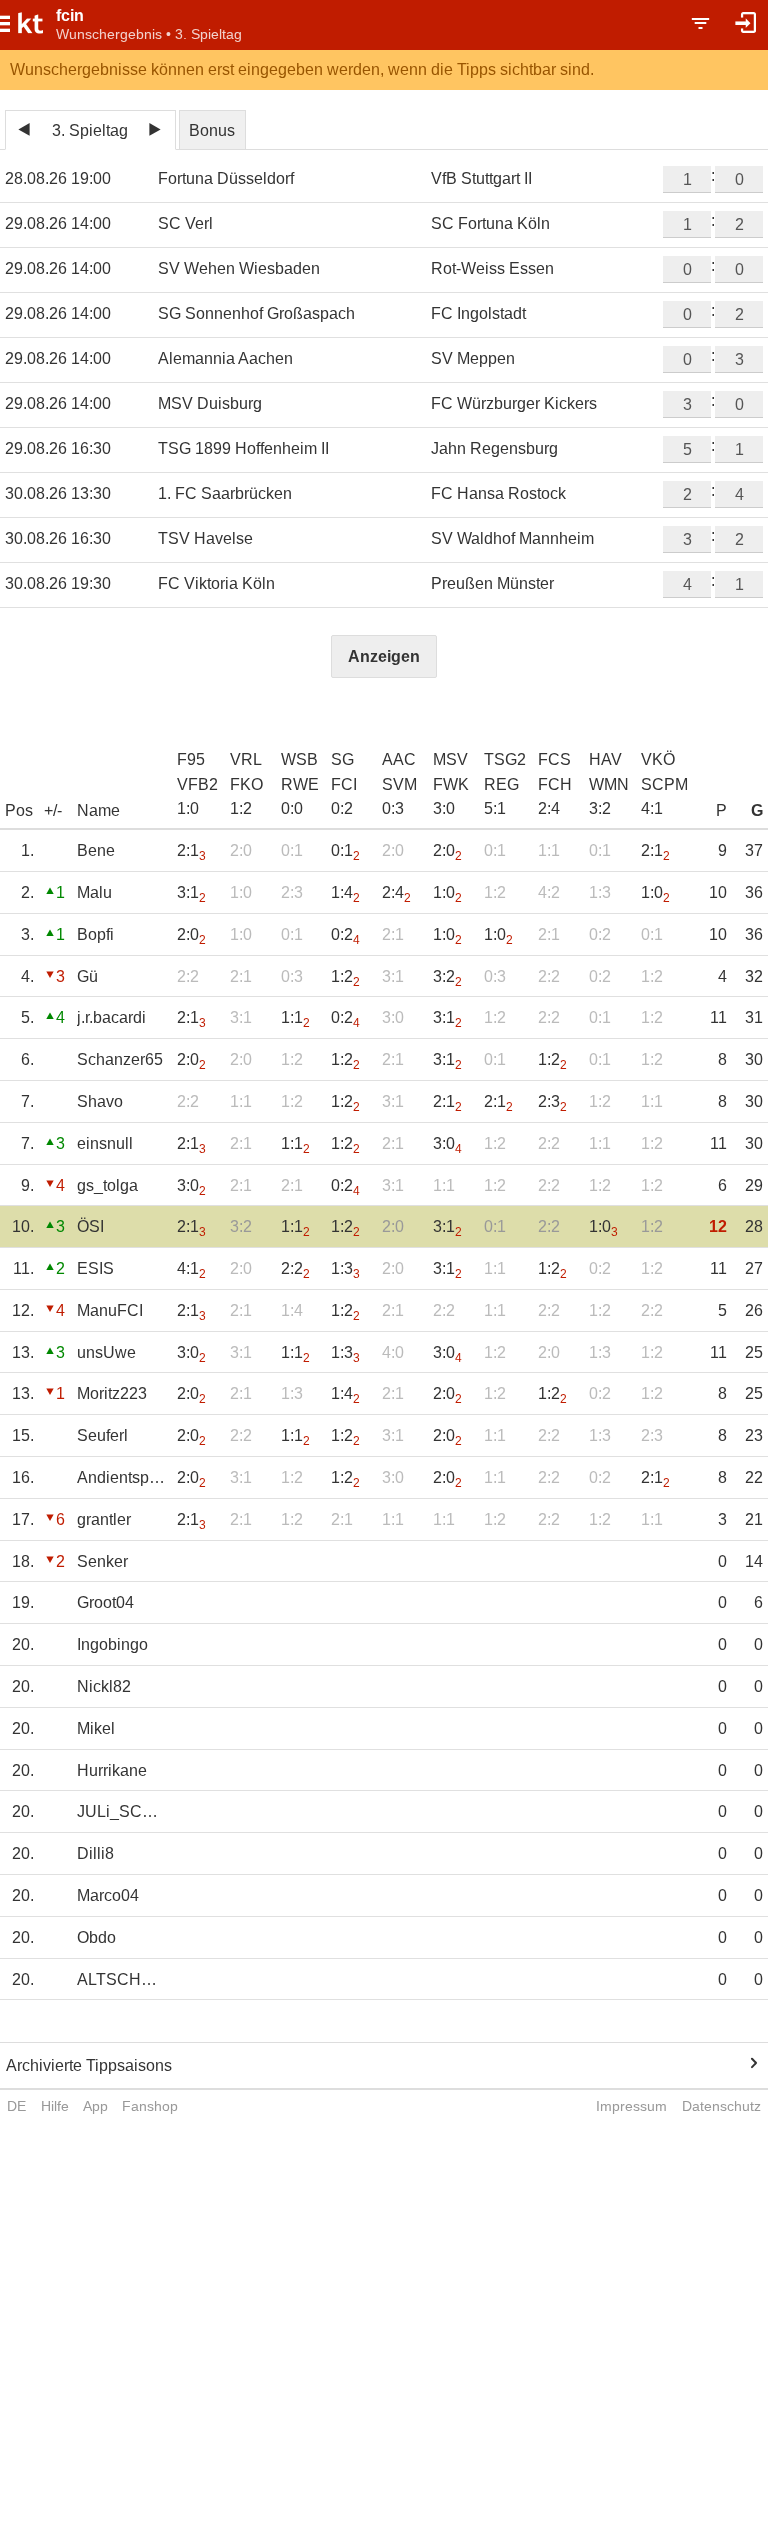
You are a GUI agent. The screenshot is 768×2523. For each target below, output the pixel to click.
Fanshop (150, 2106)
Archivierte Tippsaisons (89, 2065)
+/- (53, 810)
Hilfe (55, 2106)
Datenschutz (721, 2106)
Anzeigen (384, 656)
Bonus (212, 130)
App (95, 2106)
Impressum (631, 2106)
